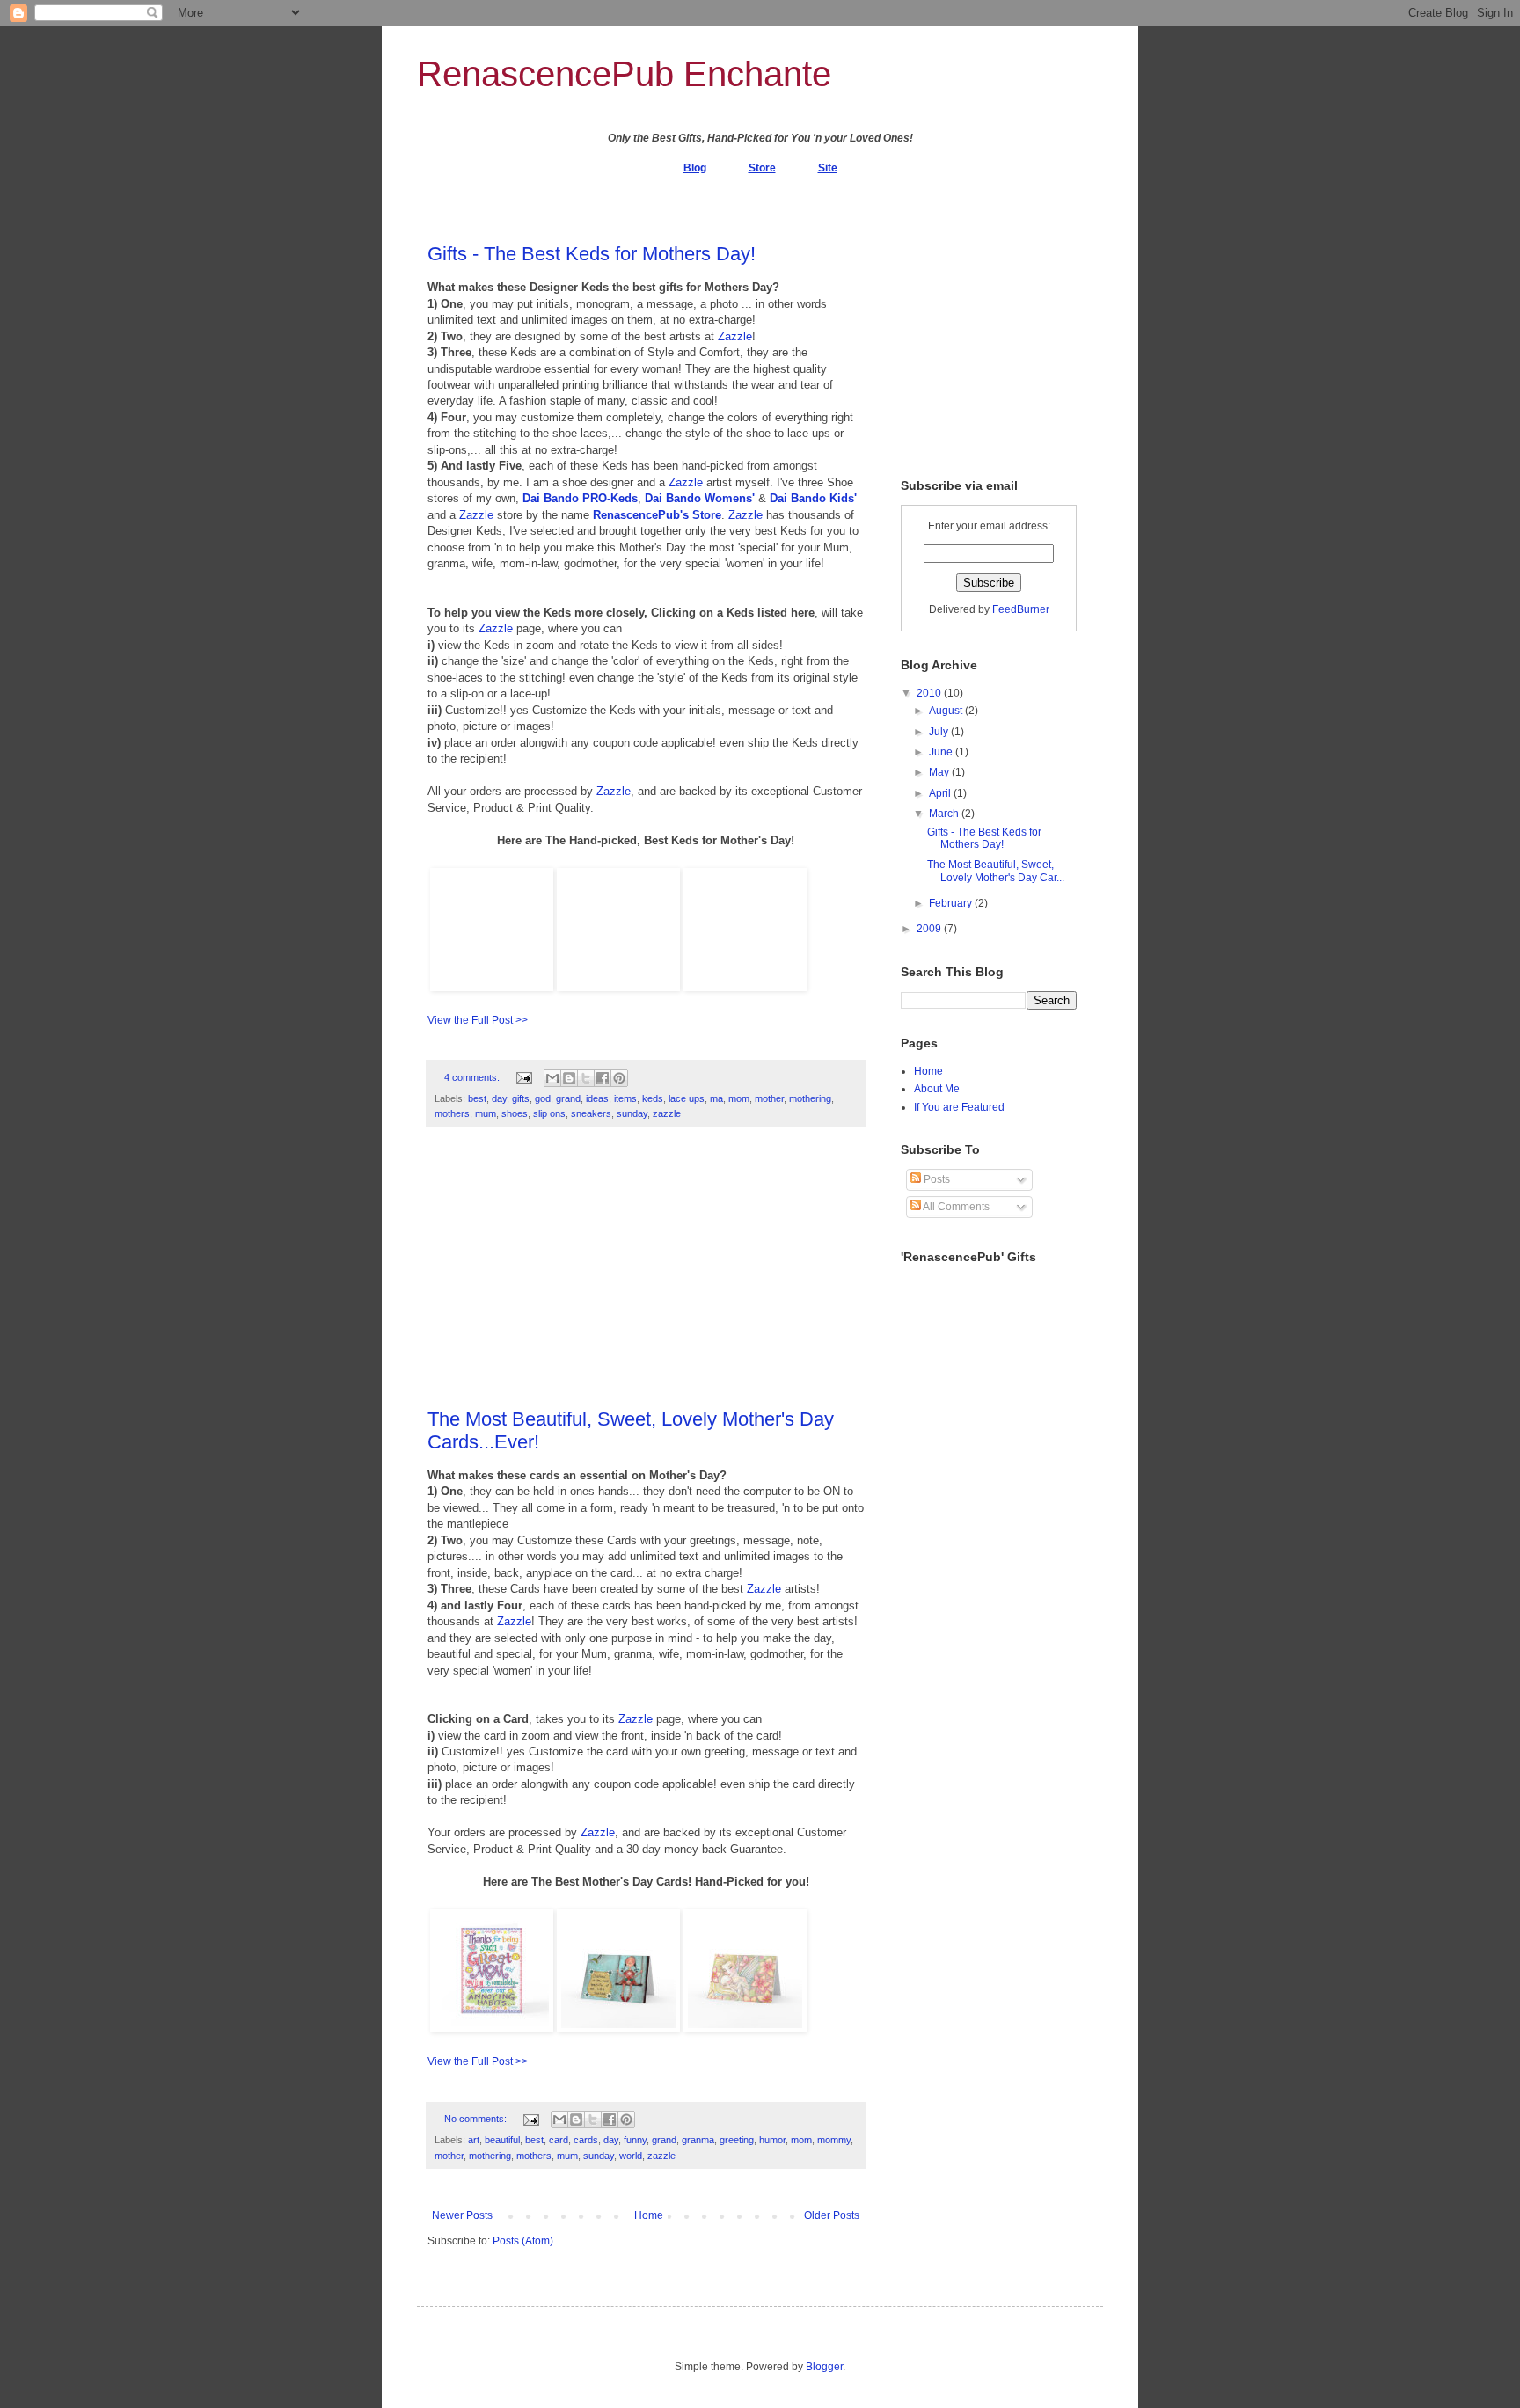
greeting (737, 2140)
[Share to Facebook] (603, 1078)
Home (649, 2215)
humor (772, 2140)
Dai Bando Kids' (813, 498)
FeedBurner (1021, 609)
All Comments (955, 1207)
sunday (632, 1113)
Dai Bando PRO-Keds (580, 498)
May (940, 772)
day (499, 1098)
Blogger (824, 2367)
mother (769, 1098)
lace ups (687, 1098)
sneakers (591, 1113)
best (477, 1098)
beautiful (502, 2140)
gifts (521, 1098)
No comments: (477, 2119)
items (625, 1098)
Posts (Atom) (523, 2241)
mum (486, 1113)
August (947, 711)
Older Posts (832, 2215)
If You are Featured (959, 1107)
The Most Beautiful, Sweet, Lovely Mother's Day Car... (996, 871)
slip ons (549, 1113)
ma (716, 1098)
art (474, 2140)
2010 (930, 693)
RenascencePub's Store (657, 515)
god (543, 1098)
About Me (937, 1089)
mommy (834, 2140)
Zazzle (735, 336)
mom (739, 1098)
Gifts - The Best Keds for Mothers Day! (592, 254)
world (631, 2156)
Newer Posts (462, 2215)
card (559, 2140)
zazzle (667, 1113)
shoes (515, 1113)
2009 (930, 929)
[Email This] (552, 1078)
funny (635, 2140)
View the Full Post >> (478, 1020)
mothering (810, 1098)
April (941, 793)
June (942, 752)
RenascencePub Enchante (624, 74)
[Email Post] (523, 1077)
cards (586, 2140)
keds (653, 1098)
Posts (935, 1179)
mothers (452, 1113)
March (945, 814)
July (940, 732)
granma (698, 2140)
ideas (597, 1098)
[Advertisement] (646, 1277)
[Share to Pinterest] (619, 1078)
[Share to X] (586, 1078)
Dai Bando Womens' (700, 498)
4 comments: (473, 1077)
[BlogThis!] (569, 1078)
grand (568, 1098)
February (952, 903)
